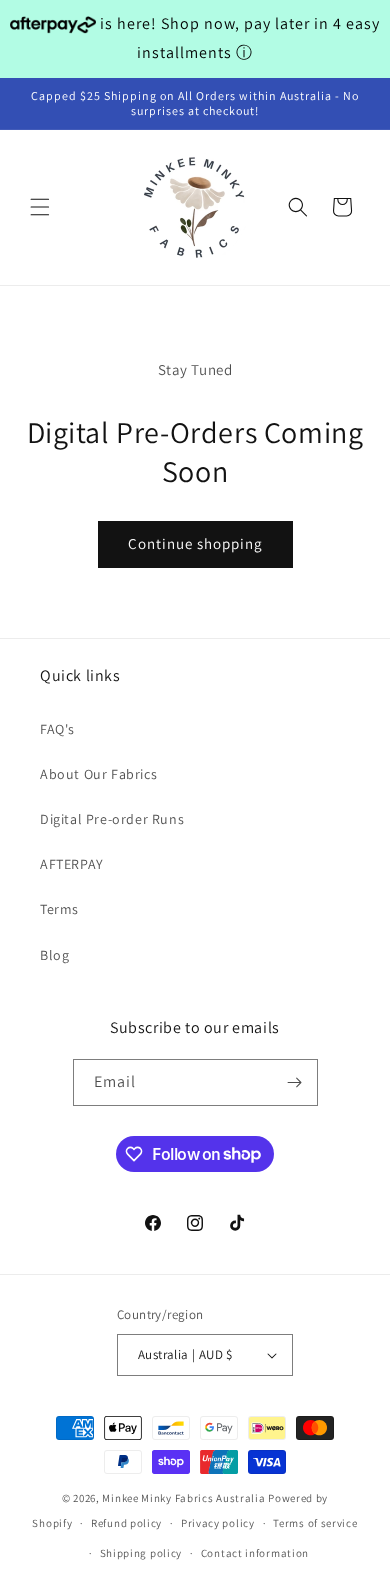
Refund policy (126, 1523)
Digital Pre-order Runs (112, 819)
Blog (54, 955)
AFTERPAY (72, 864)
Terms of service (315, 1523)
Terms (59, 909)
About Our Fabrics (98, 774)
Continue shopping (195, 543)
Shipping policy (141, 1553)
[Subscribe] (295, 1082)
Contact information (255, 1553)
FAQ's (57, 729)
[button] (40, 207)
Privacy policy (218, 1523)
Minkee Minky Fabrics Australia (183, 1498)
